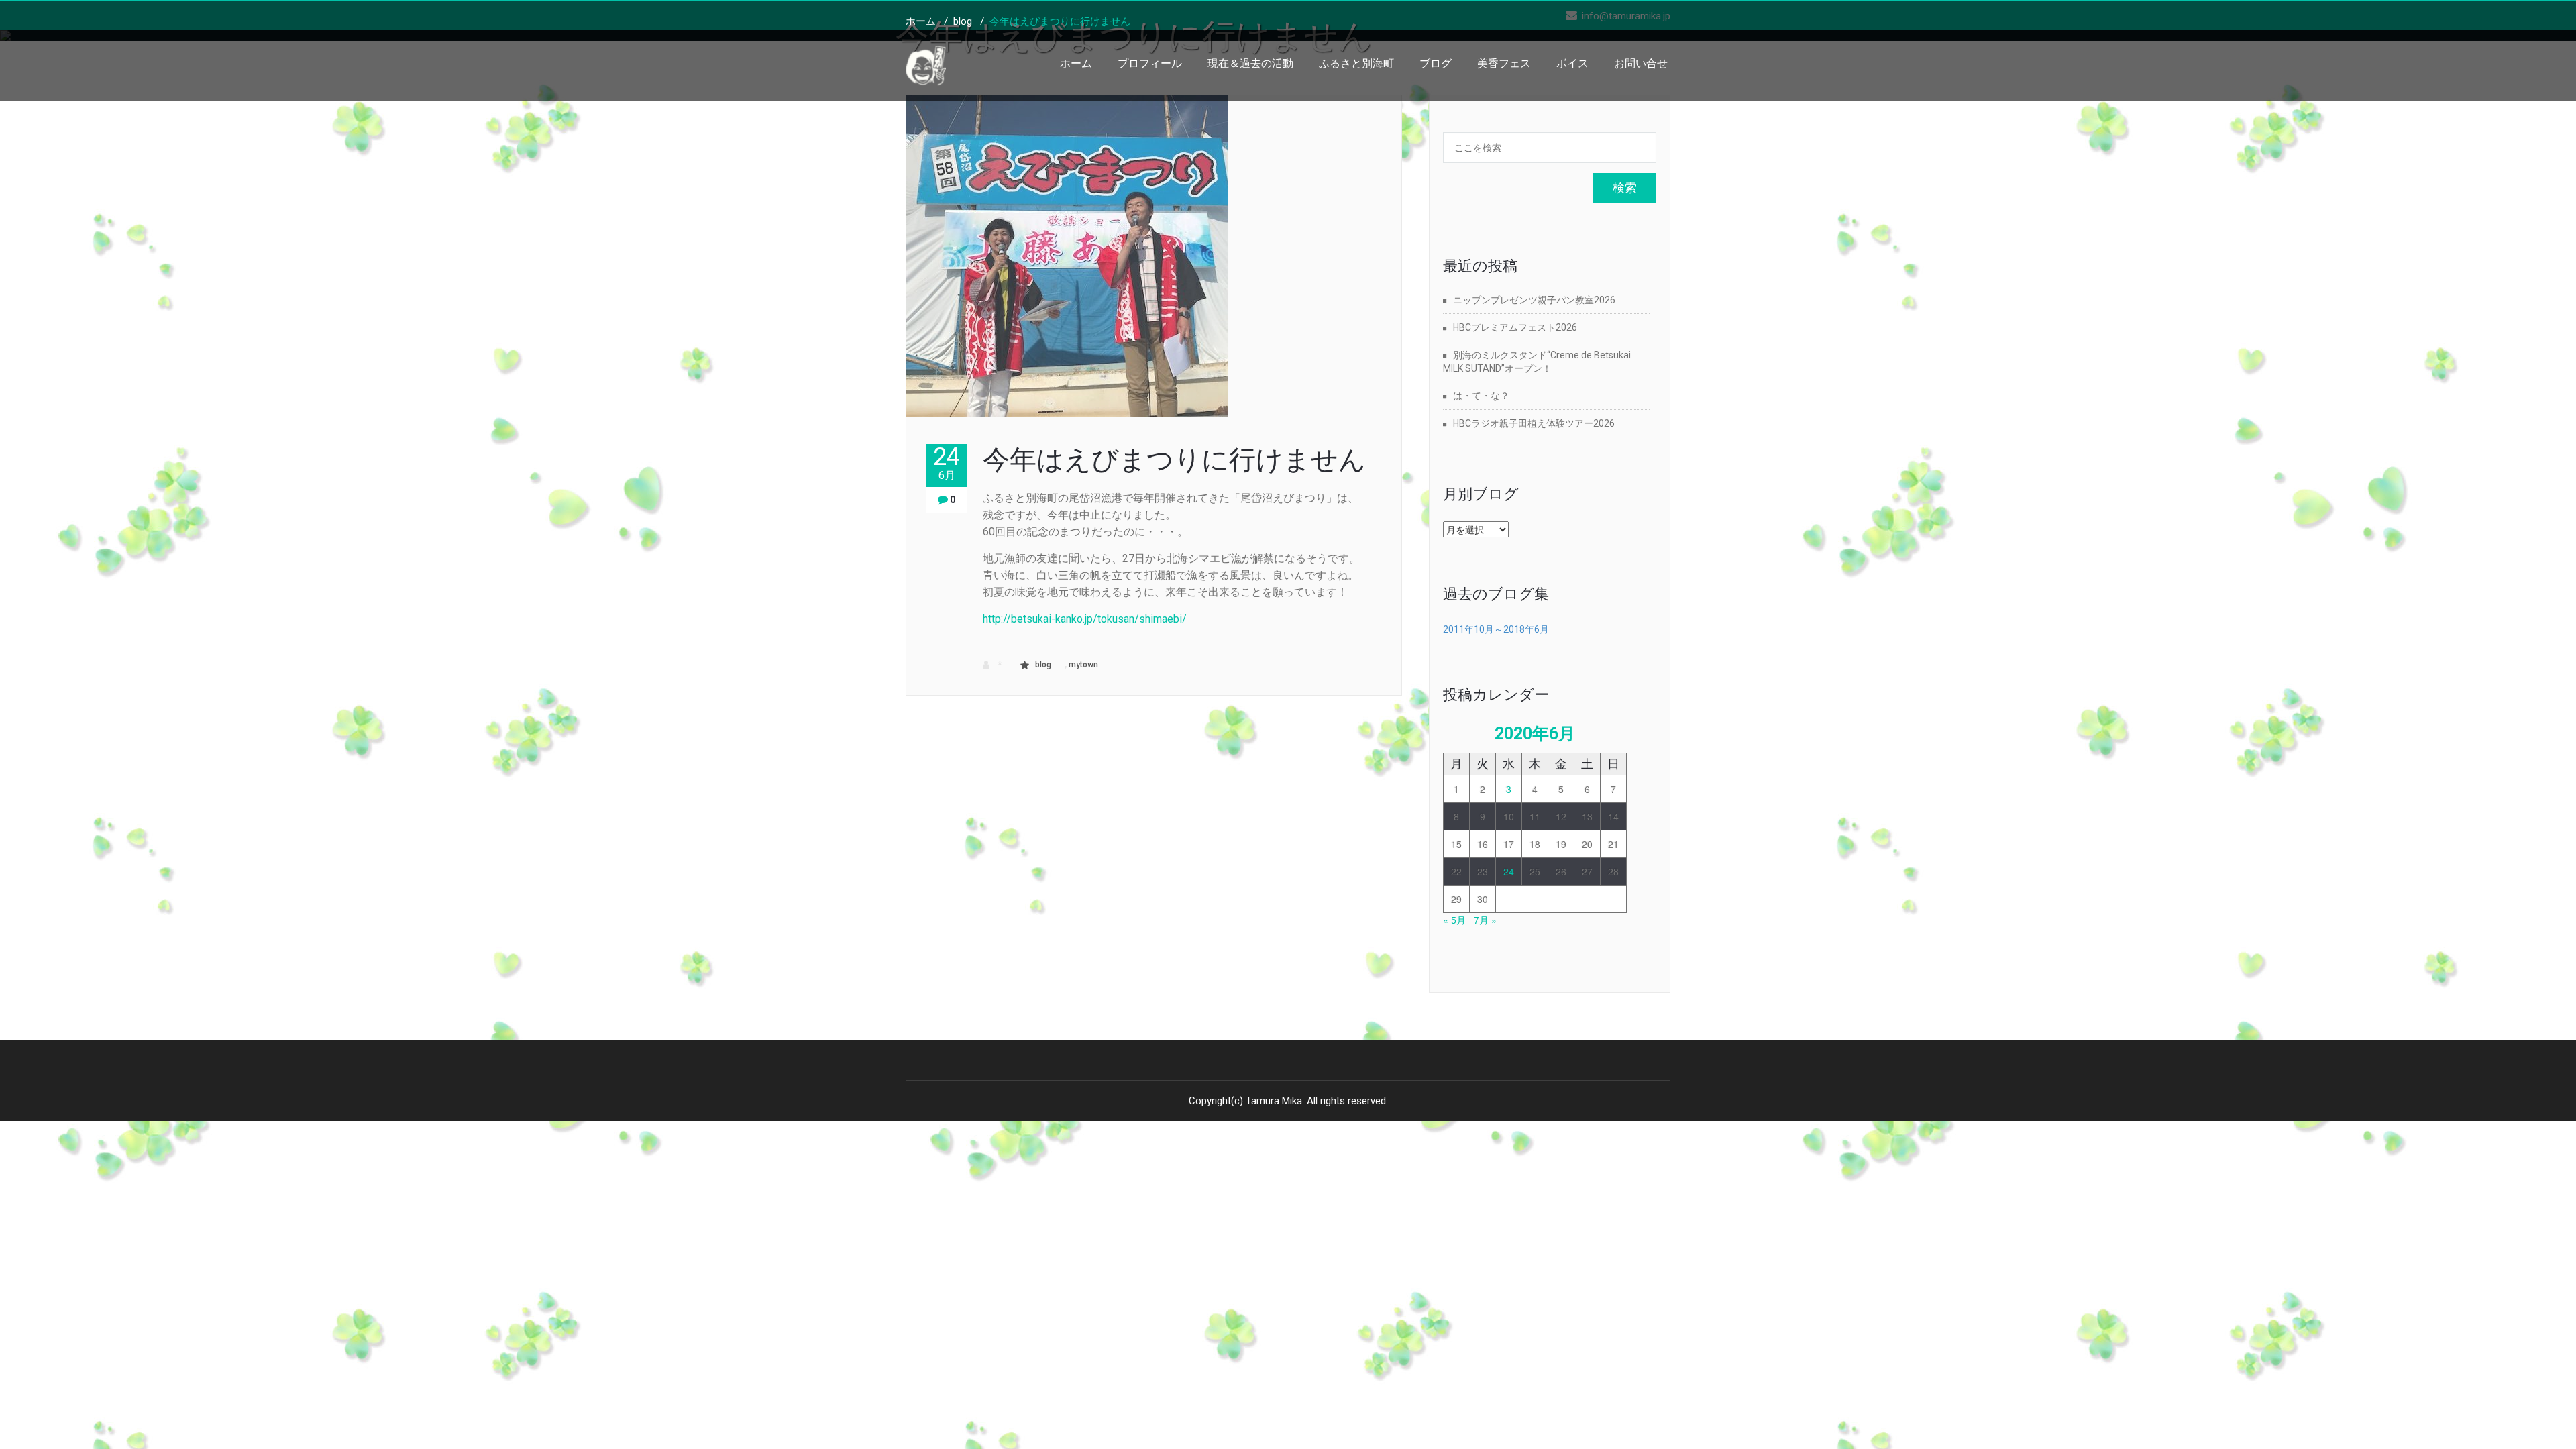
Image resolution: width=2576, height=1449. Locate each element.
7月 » (1485, 920)
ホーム (1076, 63)
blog (963, 21)
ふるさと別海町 (1356, 63)
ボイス (1572, 63)
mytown (1083, 665)
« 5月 (1454, 920)
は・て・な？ (1481, 396)
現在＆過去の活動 (1250, 63)
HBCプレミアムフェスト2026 (1515, 327)
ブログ (1436, 63)
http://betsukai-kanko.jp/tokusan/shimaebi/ (1085, 619)
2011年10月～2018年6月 (1496, 629)
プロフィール (1150, 63)
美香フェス (1504, 63)
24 (947, 463)
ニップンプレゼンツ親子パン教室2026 (1534, 300)
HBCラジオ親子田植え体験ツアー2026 (1534, 423)
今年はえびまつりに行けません (1174, 460)
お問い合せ (1641, 63)
